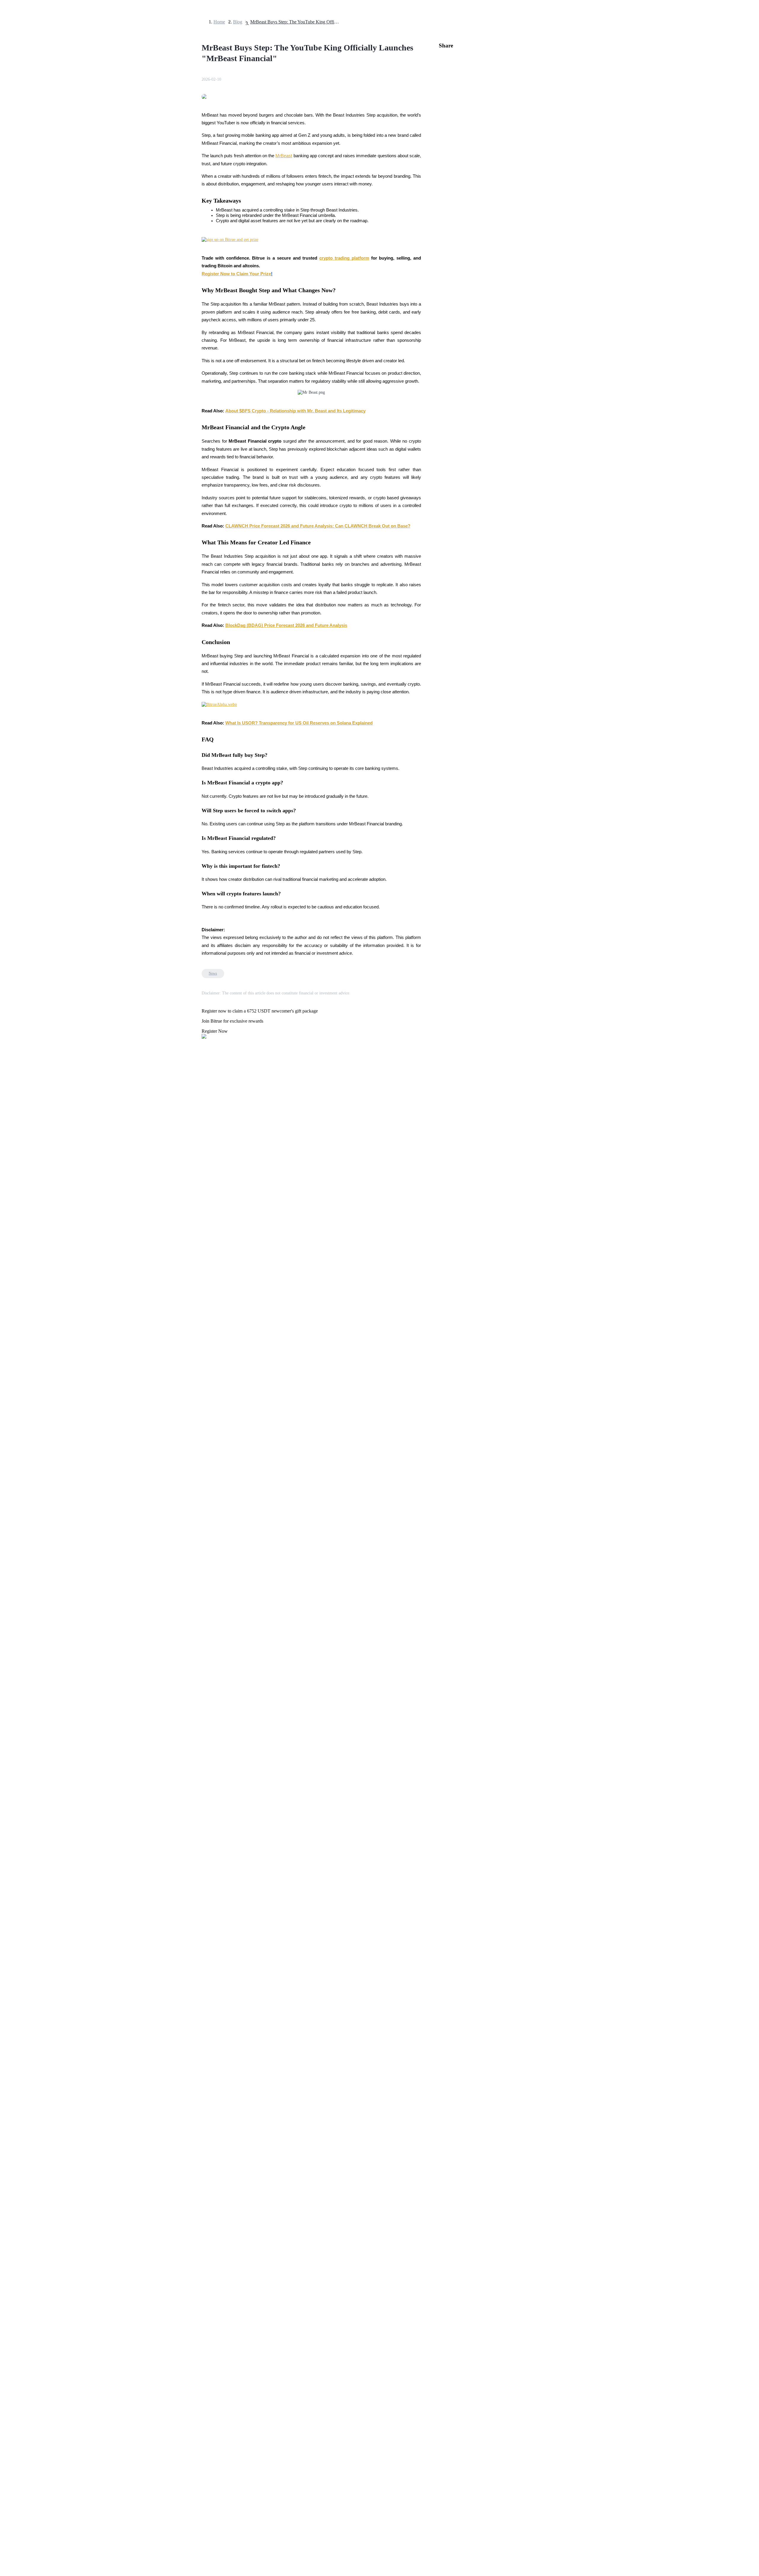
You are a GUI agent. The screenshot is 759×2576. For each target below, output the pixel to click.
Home (219, 22)
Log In (9, 1665)
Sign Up (21, 1666)
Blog (238, 22)
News (213, 973)
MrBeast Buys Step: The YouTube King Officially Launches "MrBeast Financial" (295, 22)
